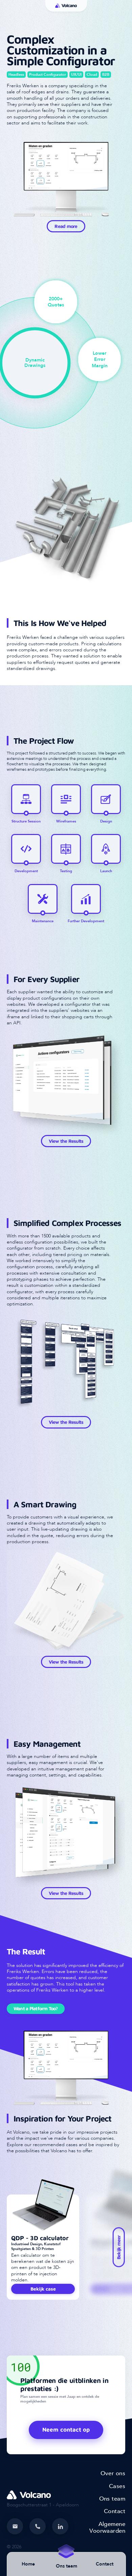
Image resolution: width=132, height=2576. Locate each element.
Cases (117, 2486)
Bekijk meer (119, 2247)
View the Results (66, 1141)
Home (28, 2564)
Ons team (112, 2499)
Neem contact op (66, 2430)
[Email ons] (15, 2526)
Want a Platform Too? (36, 2008)
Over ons (113, 2473)
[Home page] (66, 6)
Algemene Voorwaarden (107, 2527)
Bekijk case (43, 2289)
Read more (66, 226)
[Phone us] (38, 2526)
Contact (105, 2564)
